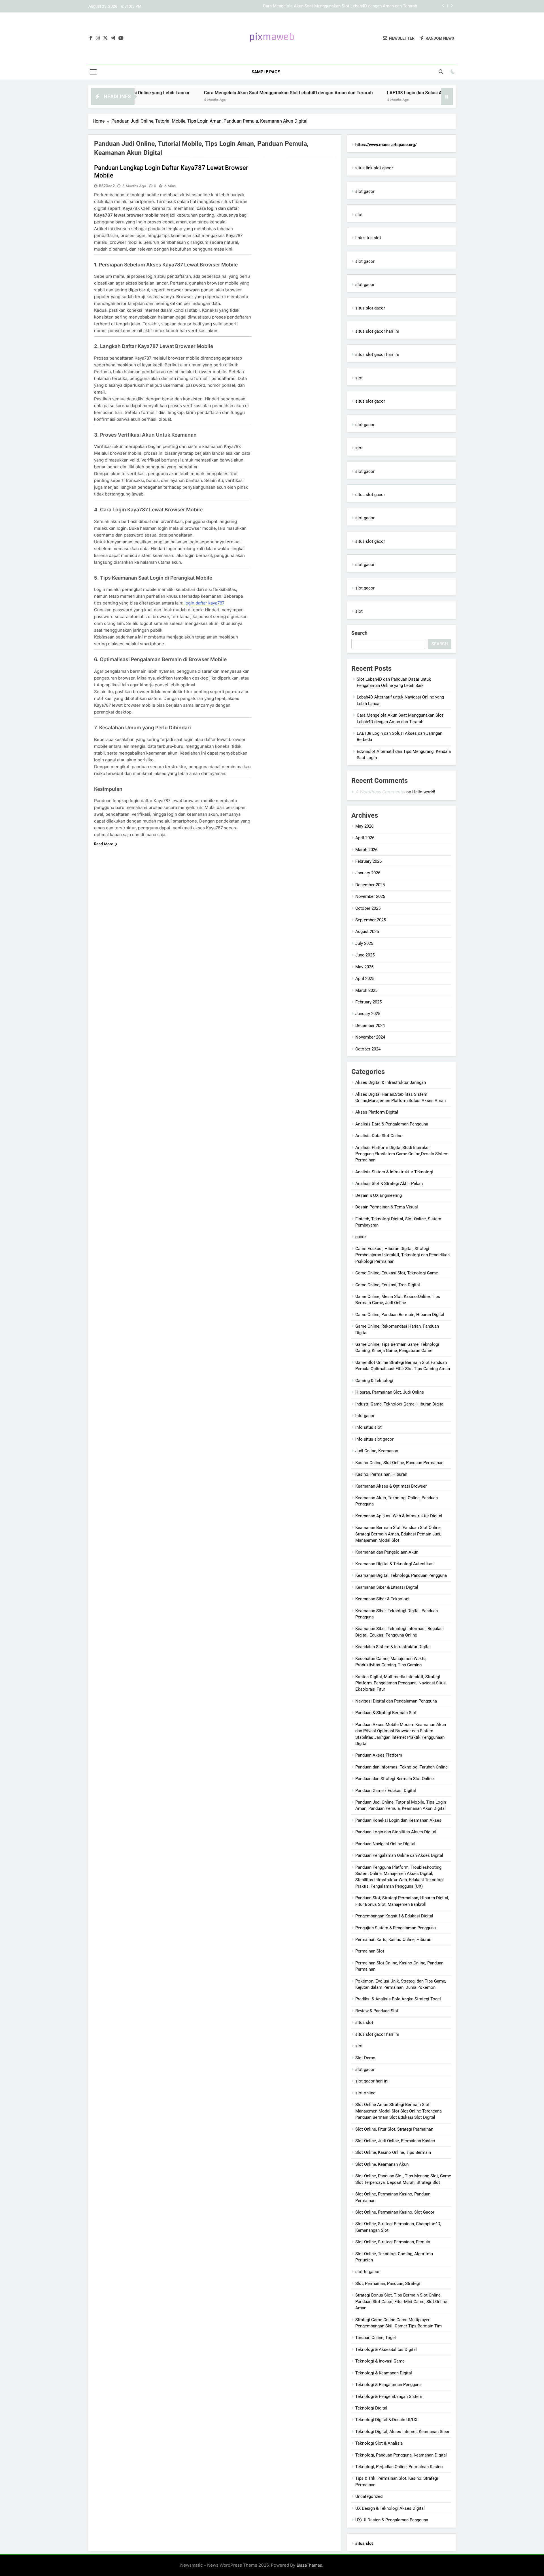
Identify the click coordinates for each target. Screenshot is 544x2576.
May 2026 (364, 826)
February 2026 (368, 861)
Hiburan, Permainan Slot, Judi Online (390, 1392)
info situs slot (368, 1427)
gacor (361, 1237)
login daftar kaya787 (204, 603)
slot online (365, 2093)
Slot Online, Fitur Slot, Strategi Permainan (394, 2129)
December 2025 (370, 885)
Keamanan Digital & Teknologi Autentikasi (395, 1564)
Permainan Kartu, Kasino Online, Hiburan (393, 1940)
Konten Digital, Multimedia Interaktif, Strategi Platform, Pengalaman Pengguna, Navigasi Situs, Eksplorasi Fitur (401, 1683)
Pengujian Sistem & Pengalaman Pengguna (396, 1928)
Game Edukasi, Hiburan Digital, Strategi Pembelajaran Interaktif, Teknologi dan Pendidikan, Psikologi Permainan (403, 1255)
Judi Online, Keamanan (377, 1451)
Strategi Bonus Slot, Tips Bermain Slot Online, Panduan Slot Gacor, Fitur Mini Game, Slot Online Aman (401, 2301)
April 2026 (365, 838)
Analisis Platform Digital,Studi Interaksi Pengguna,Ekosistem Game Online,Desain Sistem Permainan (402, 1154)
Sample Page (266, 72)
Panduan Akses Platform (379, 1755)
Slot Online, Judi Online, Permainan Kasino (395, 2141)
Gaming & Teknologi (374, 1381)
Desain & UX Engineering (379, 1195)
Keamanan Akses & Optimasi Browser (391, 1486)
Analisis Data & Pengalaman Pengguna (392, 1124)
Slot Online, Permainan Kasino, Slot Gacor (395, 2212)
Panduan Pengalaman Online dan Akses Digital (399, 1855)
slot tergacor (367, 2272)
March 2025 (366, 990)
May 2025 (364, 967)
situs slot (364, 2022)
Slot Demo (365, 2058)
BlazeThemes (309, 2565)
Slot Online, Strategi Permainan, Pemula (393, 2242)
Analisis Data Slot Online (379, 1136)
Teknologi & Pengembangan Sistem (389, 2396)
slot (359, 215)
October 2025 (368, 908)
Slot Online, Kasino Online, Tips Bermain (393, 2152)
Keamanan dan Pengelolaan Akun (387, 1552)
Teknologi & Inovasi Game (380, 2361)
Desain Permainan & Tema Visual (387, 1207)
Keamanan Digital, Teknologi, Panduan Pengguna (401, 1575)
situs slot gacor (370, 308)
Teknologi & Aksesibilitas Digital (386, 2349)
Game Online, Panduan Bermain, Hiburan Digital (400, 1315)
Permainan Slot (370, 1951)
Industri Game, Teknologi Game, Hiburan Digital (400, 1404)
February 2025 (368, 1002)
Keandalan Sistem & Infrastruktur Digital (393, 1647)
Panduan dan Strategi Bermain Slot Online (395, 1779)
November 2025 (370, 896)
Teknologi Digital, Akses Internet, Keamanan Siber (402, 2432)
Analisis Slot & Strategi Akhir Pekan (389, 1184)
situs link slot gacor (374, 168)
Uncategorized (369, 2496)
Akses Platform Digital (377, 1112)
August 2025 (367, 932)
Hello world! (424, 792)
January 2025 (368, 1014)
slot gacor (365, 191)
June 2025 (365, 955)
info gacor (365, 1416)
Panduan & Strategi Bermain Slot (386, 1713)
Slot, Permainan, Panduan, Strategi (388, 2284)
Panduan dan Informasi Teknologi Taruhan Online (401, 1767)
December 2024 (370, 1026)
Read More (104, 844)
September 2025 (371, 920)
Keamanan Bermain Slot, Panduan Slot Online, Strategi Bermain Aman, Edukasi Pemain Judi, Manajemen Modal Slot (398, 1534)
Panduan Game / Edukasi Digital (386, 1791)
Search (359, 633)
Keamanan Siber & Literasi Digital (387, 1587)
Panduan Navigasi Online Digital (385, 1844)
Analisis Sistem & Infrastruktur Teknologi (394, 1172)
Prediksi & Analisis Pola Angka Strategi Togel (398, 1999)
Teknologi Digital (371, 2408)
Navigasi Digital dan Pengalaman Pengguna (396, 1701)
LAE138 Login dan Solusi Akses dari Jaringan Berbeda (366, 6)
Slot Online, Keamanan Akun (382, 2164)
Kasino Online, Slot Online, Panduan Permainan (399, 1463)
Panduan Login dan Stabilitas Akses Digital (396, 1832)
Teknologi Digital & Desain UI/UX (386, 2420)
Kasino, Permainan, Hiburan (381, 1474)
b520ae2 (107, 186)
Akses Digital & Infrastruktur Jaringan (391, 1082)
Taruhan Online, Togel (376, 2338)
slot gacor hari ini (372, 2081)
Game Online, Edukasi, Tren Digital (388, 1285)
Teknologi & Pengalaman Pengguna (388, 2385)
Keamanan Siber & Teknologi (382, 1599)
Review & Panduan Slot (377, 2011)
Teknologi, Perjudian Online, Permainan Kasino (399, 2467)
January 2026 (368, 873)
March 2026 (366, 850)
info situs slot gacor (374, 1439)
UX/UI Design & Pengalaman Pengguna (392, 2520)
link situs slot (368, 238)
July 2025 (364, 943)
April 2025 (365, 979)
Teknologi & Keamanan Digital (384, 2373)
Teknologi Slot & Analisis (379, 2443)
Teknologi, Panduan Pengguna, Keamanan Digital (401, 2455)
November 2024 (370, 1037)
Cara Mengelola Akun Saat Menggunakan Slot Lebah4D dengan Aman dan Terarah (212, 93)
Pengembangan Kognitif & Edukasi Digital (394, 1916)
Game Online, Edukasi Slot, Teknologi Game (397, 1273)
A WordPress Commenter (380, 792)
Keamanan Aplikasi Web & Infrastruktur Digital (399, 1516)
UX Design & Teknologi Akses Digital (390, 2508)
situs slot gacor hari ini (377, 331)
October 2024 (368, 1049)
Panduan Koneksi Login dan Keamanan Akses (398, 1820)
